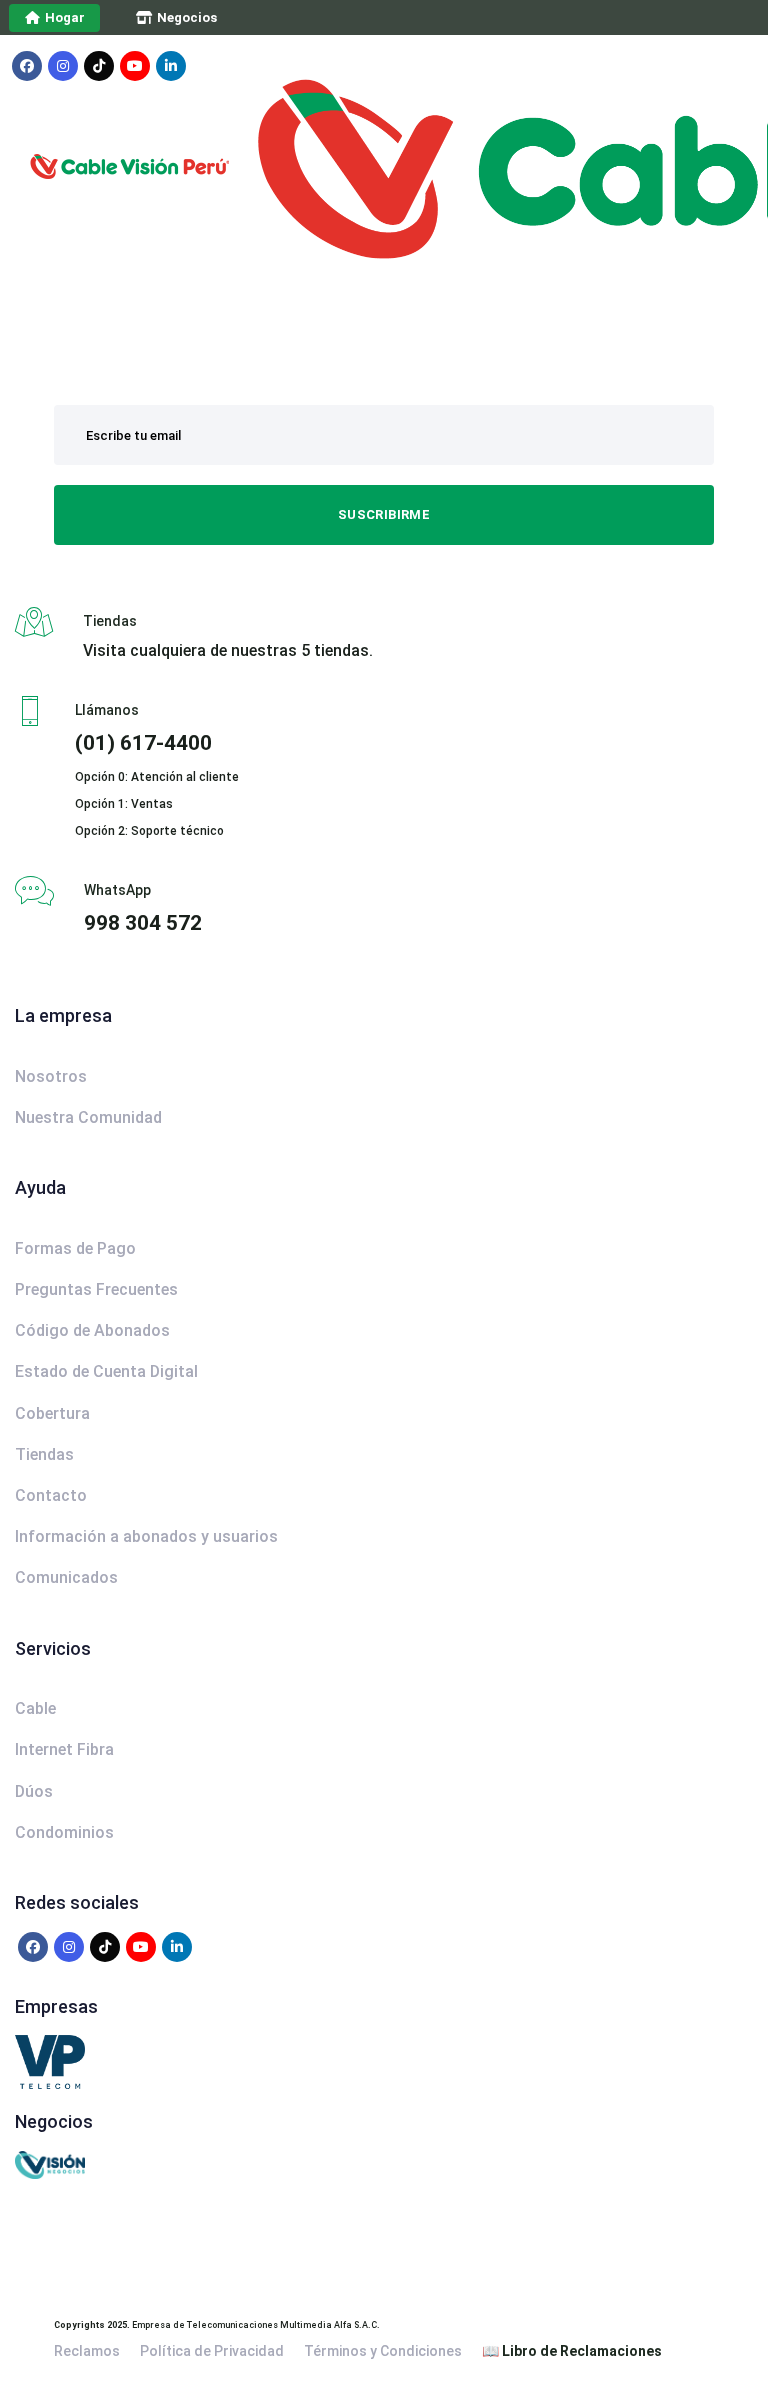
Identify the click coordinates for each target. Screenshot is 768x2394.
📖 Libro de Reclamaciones (572, 2351)
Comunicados (66, 1577)
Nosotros (51, 1076)
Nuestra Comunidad (88, 1117)
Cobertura (52, 1413)
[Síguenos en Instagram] (63, 66)
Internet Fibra (64, 1749)
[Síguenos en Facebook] (27, 66)
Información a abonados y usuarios (146, 1536)
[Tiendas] (384, 635)
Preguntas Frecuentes (96, 1289)
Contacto (51, 1495)
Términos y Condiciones (383, 2351)
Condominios (64, 1832)
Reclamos (87, 2351)
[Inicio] (193, 355)
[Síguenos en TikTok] (99, 66)
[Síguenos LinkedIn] (171, 66)
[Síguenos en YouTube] (135, 66)
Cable (35, 1708)
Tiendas (44, 1454)
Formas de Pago (75, 1248)
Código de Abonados (92, 1330)
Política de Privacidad (212, 2351)
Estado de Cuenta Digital (106, 1371)
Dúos (34, 1791)
